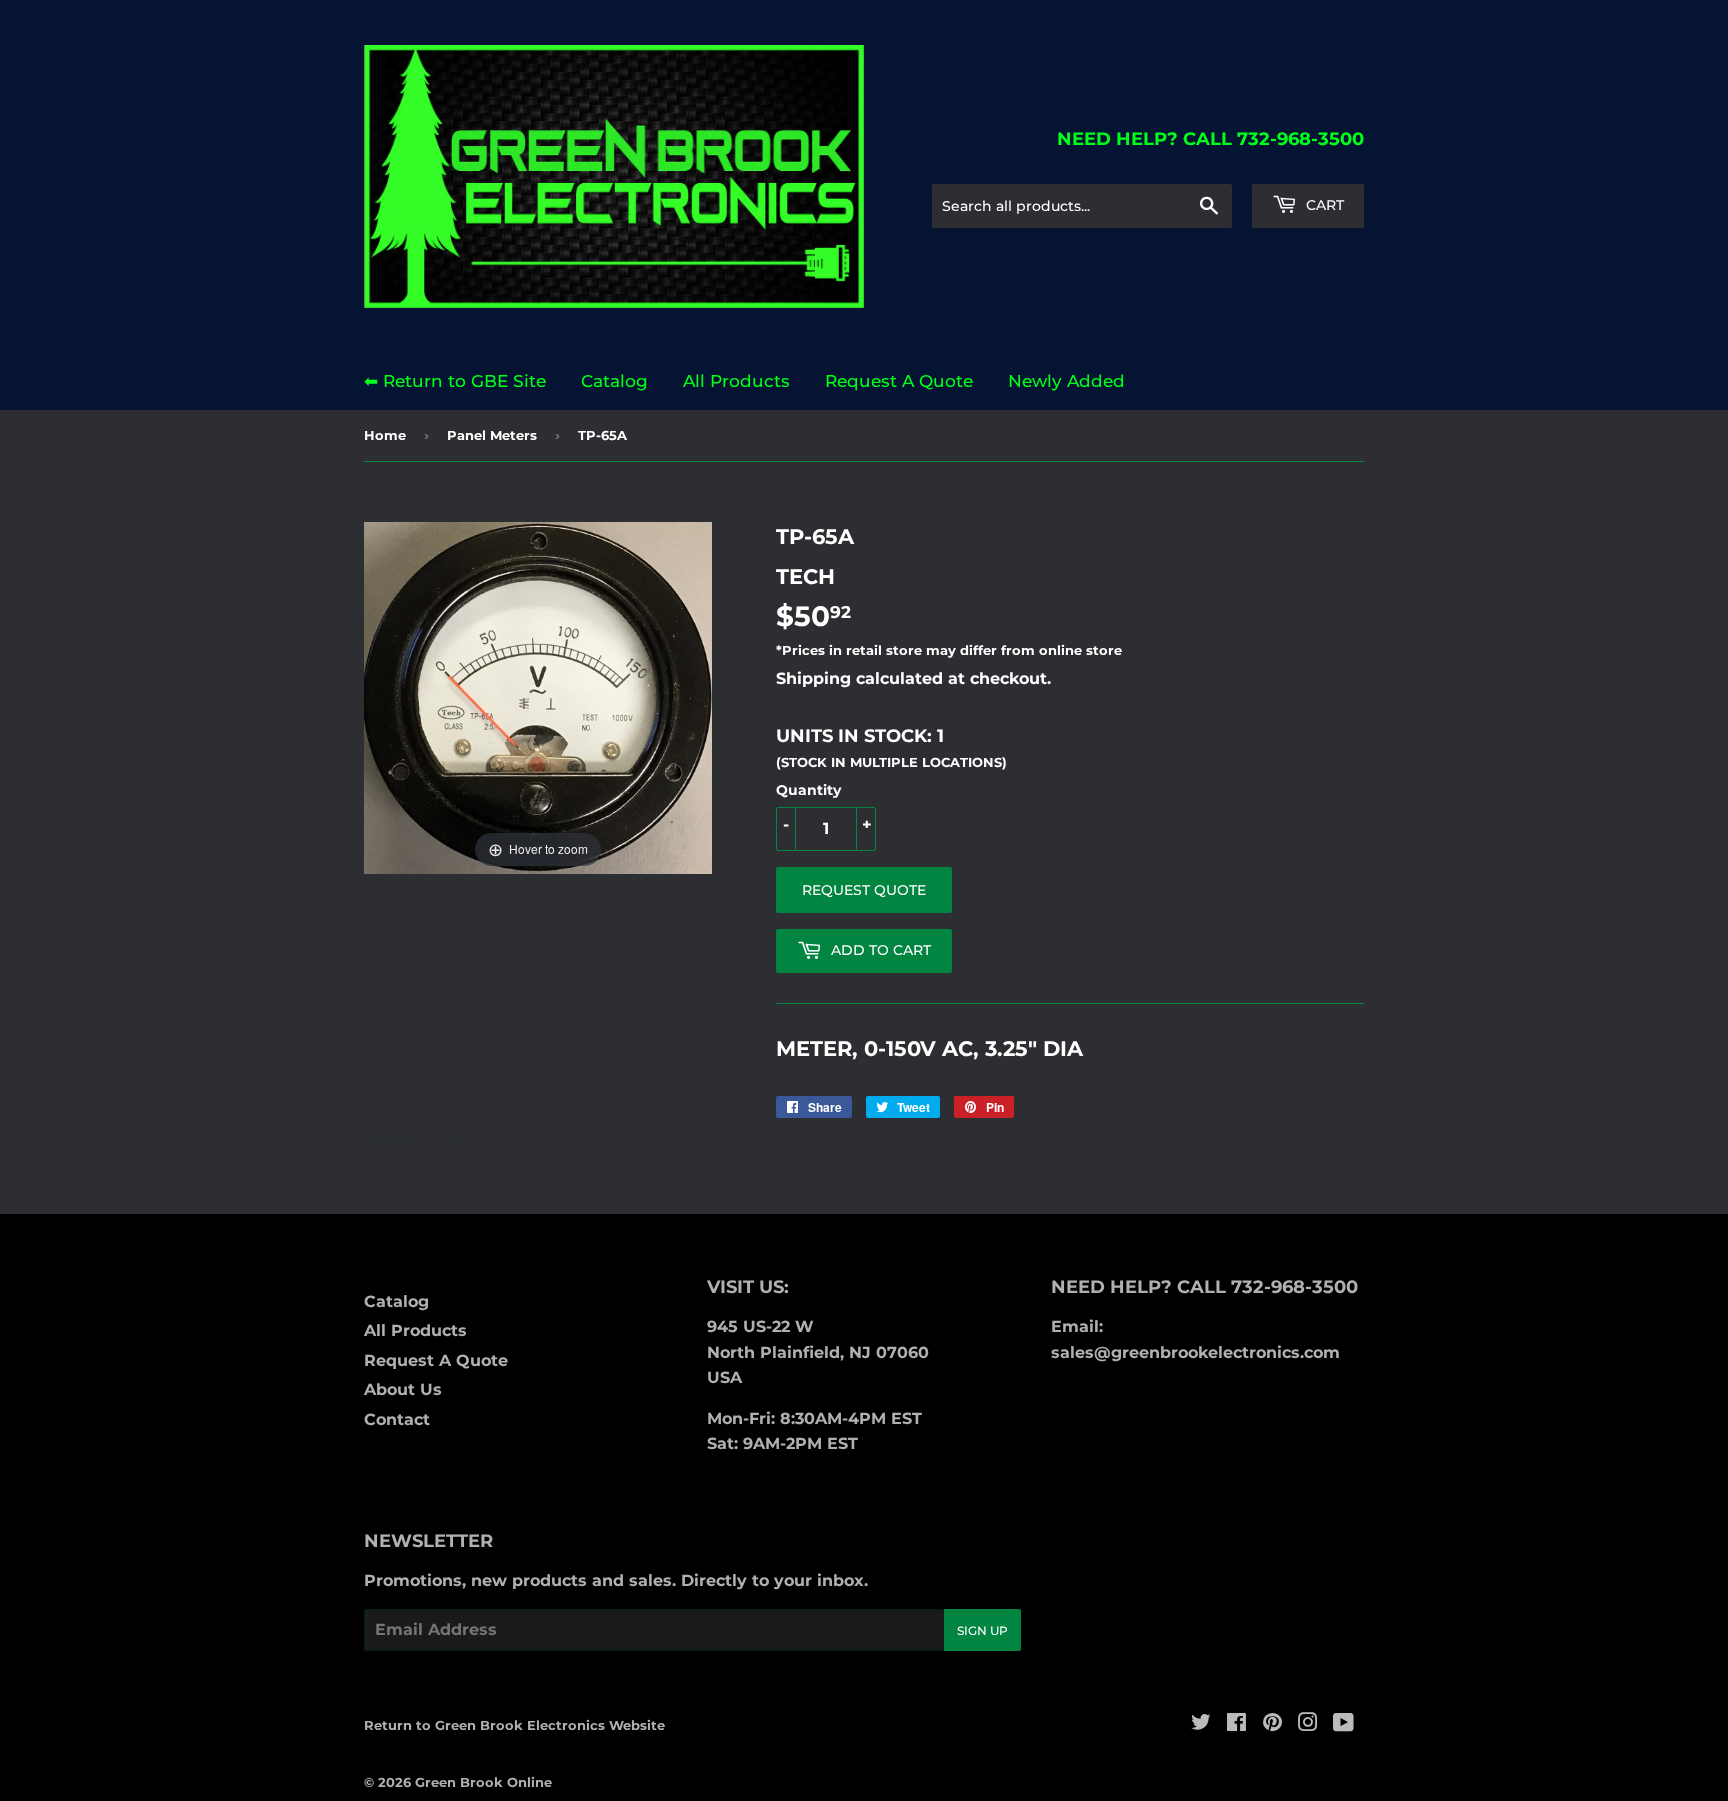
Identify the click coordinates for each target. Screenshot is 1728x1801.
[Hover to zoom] (538, 696)
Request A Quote (899, 381)
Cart (1323, 205)
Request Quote (864, 890)
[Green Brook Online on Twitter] (1201, 1724)
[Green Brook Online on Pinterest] (1272, 1724)
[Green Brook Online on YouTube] (1343, 1724)
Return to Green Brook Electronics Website (514, 1725)
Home (385, 435)
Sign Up (982, 1630)
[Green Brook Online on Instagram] (1308, 1724)
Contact (397, 1419)
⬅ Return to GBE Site (455, 381)
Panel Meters (492, 435)
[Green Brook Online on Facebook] (1236, 1724)
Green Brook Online (483, 1782)
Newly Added (1066, 381)
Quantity (808, 790)
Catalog (614, 381)
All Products (736, 381)
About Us (403, 1389)
